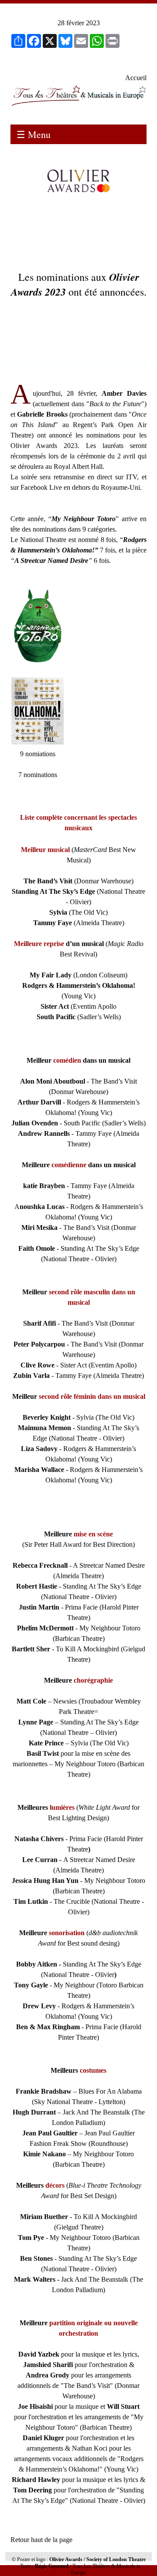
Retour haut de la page (41, 2540)
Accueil (136, 78)
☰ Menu (34, 134)
